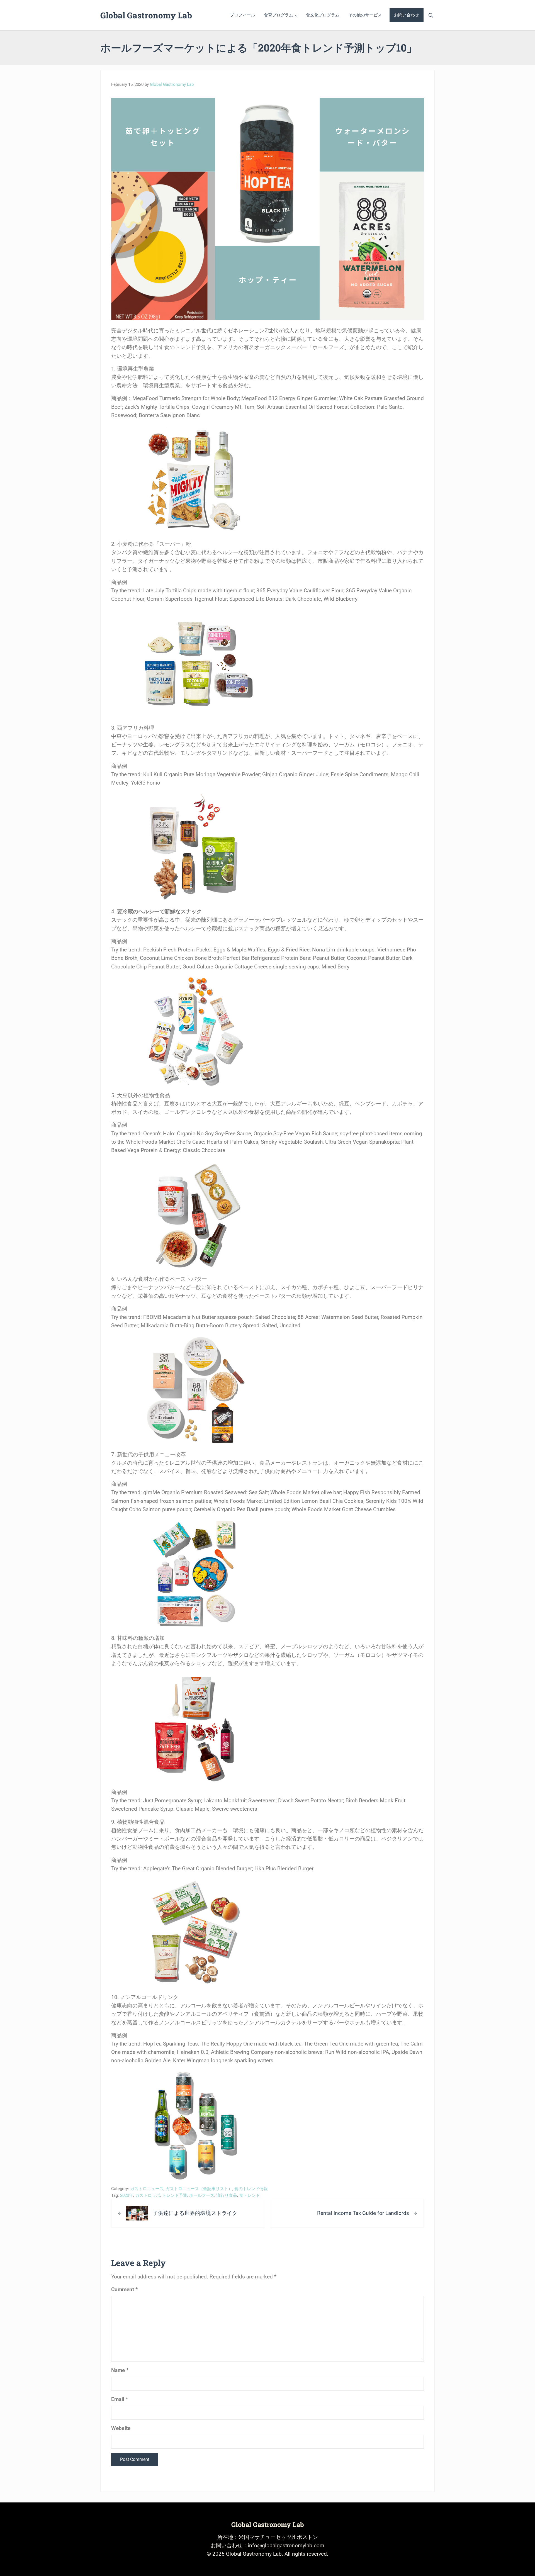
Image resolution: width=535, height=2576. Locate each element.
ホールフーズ (202, 2195)
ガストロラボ (148, 2195)
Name (120, 2370)
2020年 (127, 2195)
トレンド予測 (175, 2195)
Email (120, 2399)
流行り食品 (227, 2195)
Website (121, 2428)
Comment (125, 2289)
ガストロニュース (147, 2189)
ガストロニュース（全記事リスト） (199, 2189)
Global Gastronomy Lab (146, 15)
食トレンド (250, 2195)
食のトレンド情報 (251, 2189)
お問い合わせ (227, 2545)
